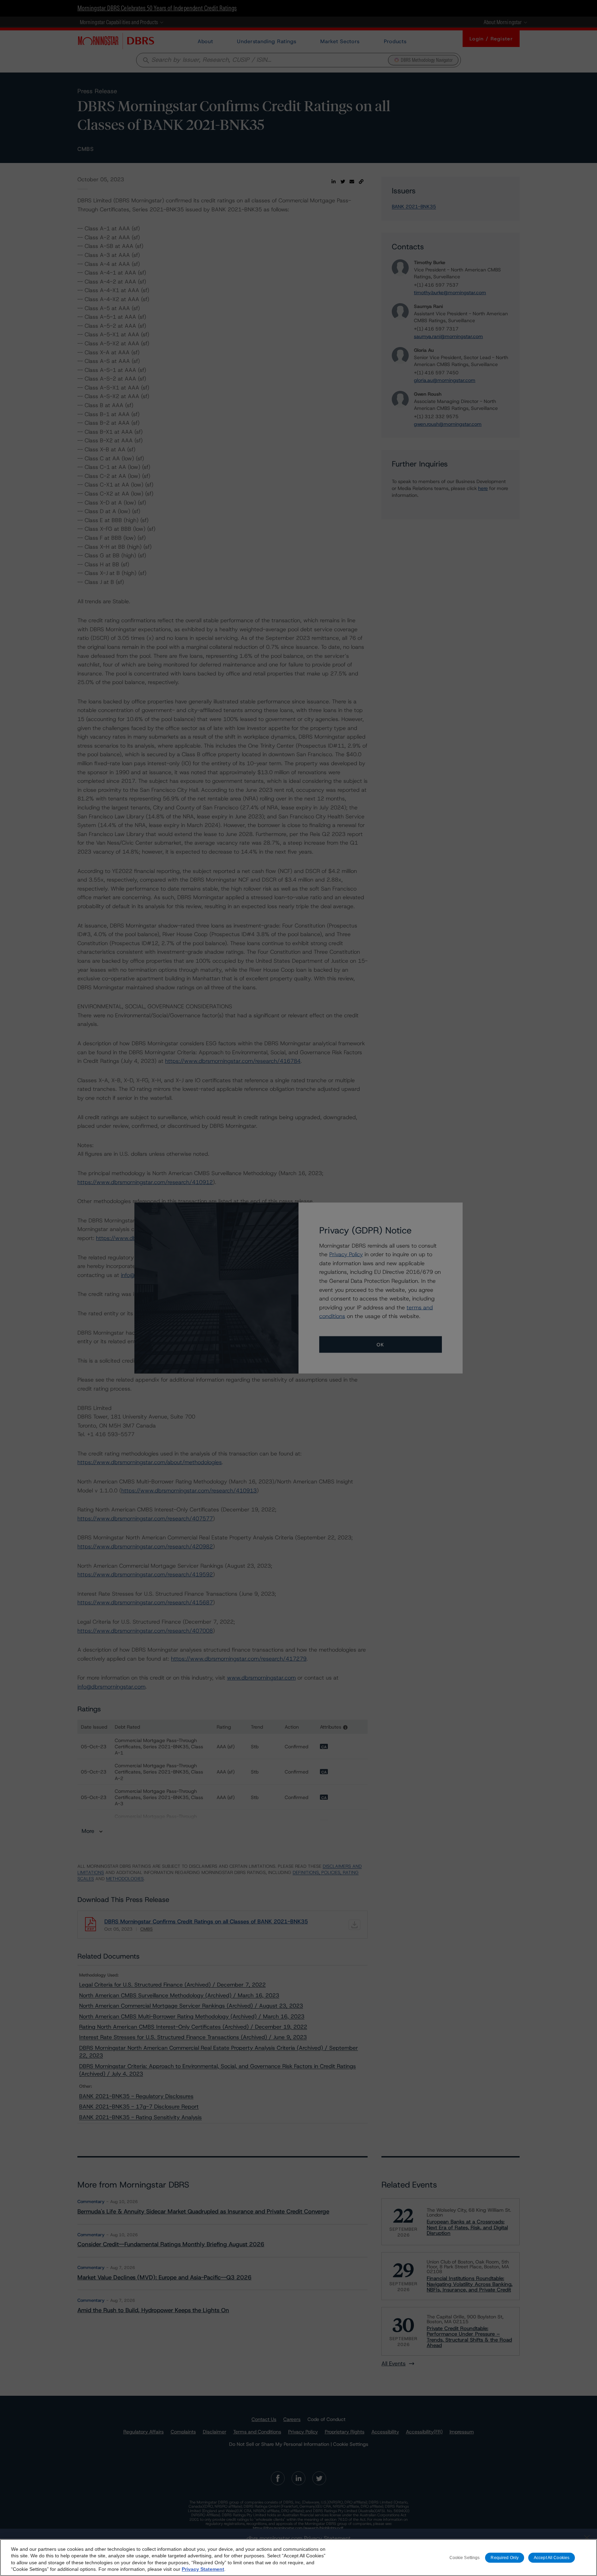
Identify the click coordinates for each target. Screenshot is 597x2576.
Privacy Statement (203, 2569)
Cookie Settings (465, 2557)
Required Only (505, 2557)
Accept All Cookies (552, 2557)
